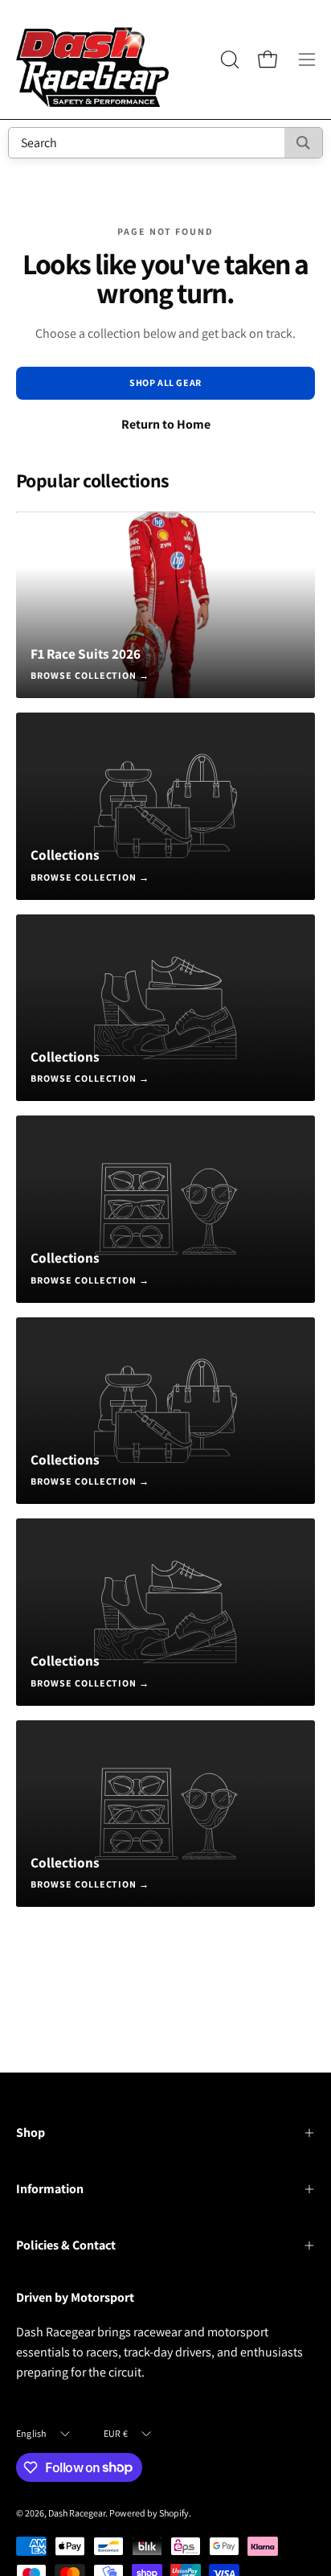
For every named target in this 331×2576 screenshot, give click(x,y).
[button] (228, 60)
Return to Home (166, 424)
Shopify (174, 2513)
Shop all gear (165, 382)
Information (50, 2189)
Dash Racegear (77, 2513)
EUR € (116, 2433)
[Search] (303, 143)
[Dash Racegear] (92, 60)
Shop (31, 2132)
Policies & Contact (66, 2245)
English (31, 2433)
